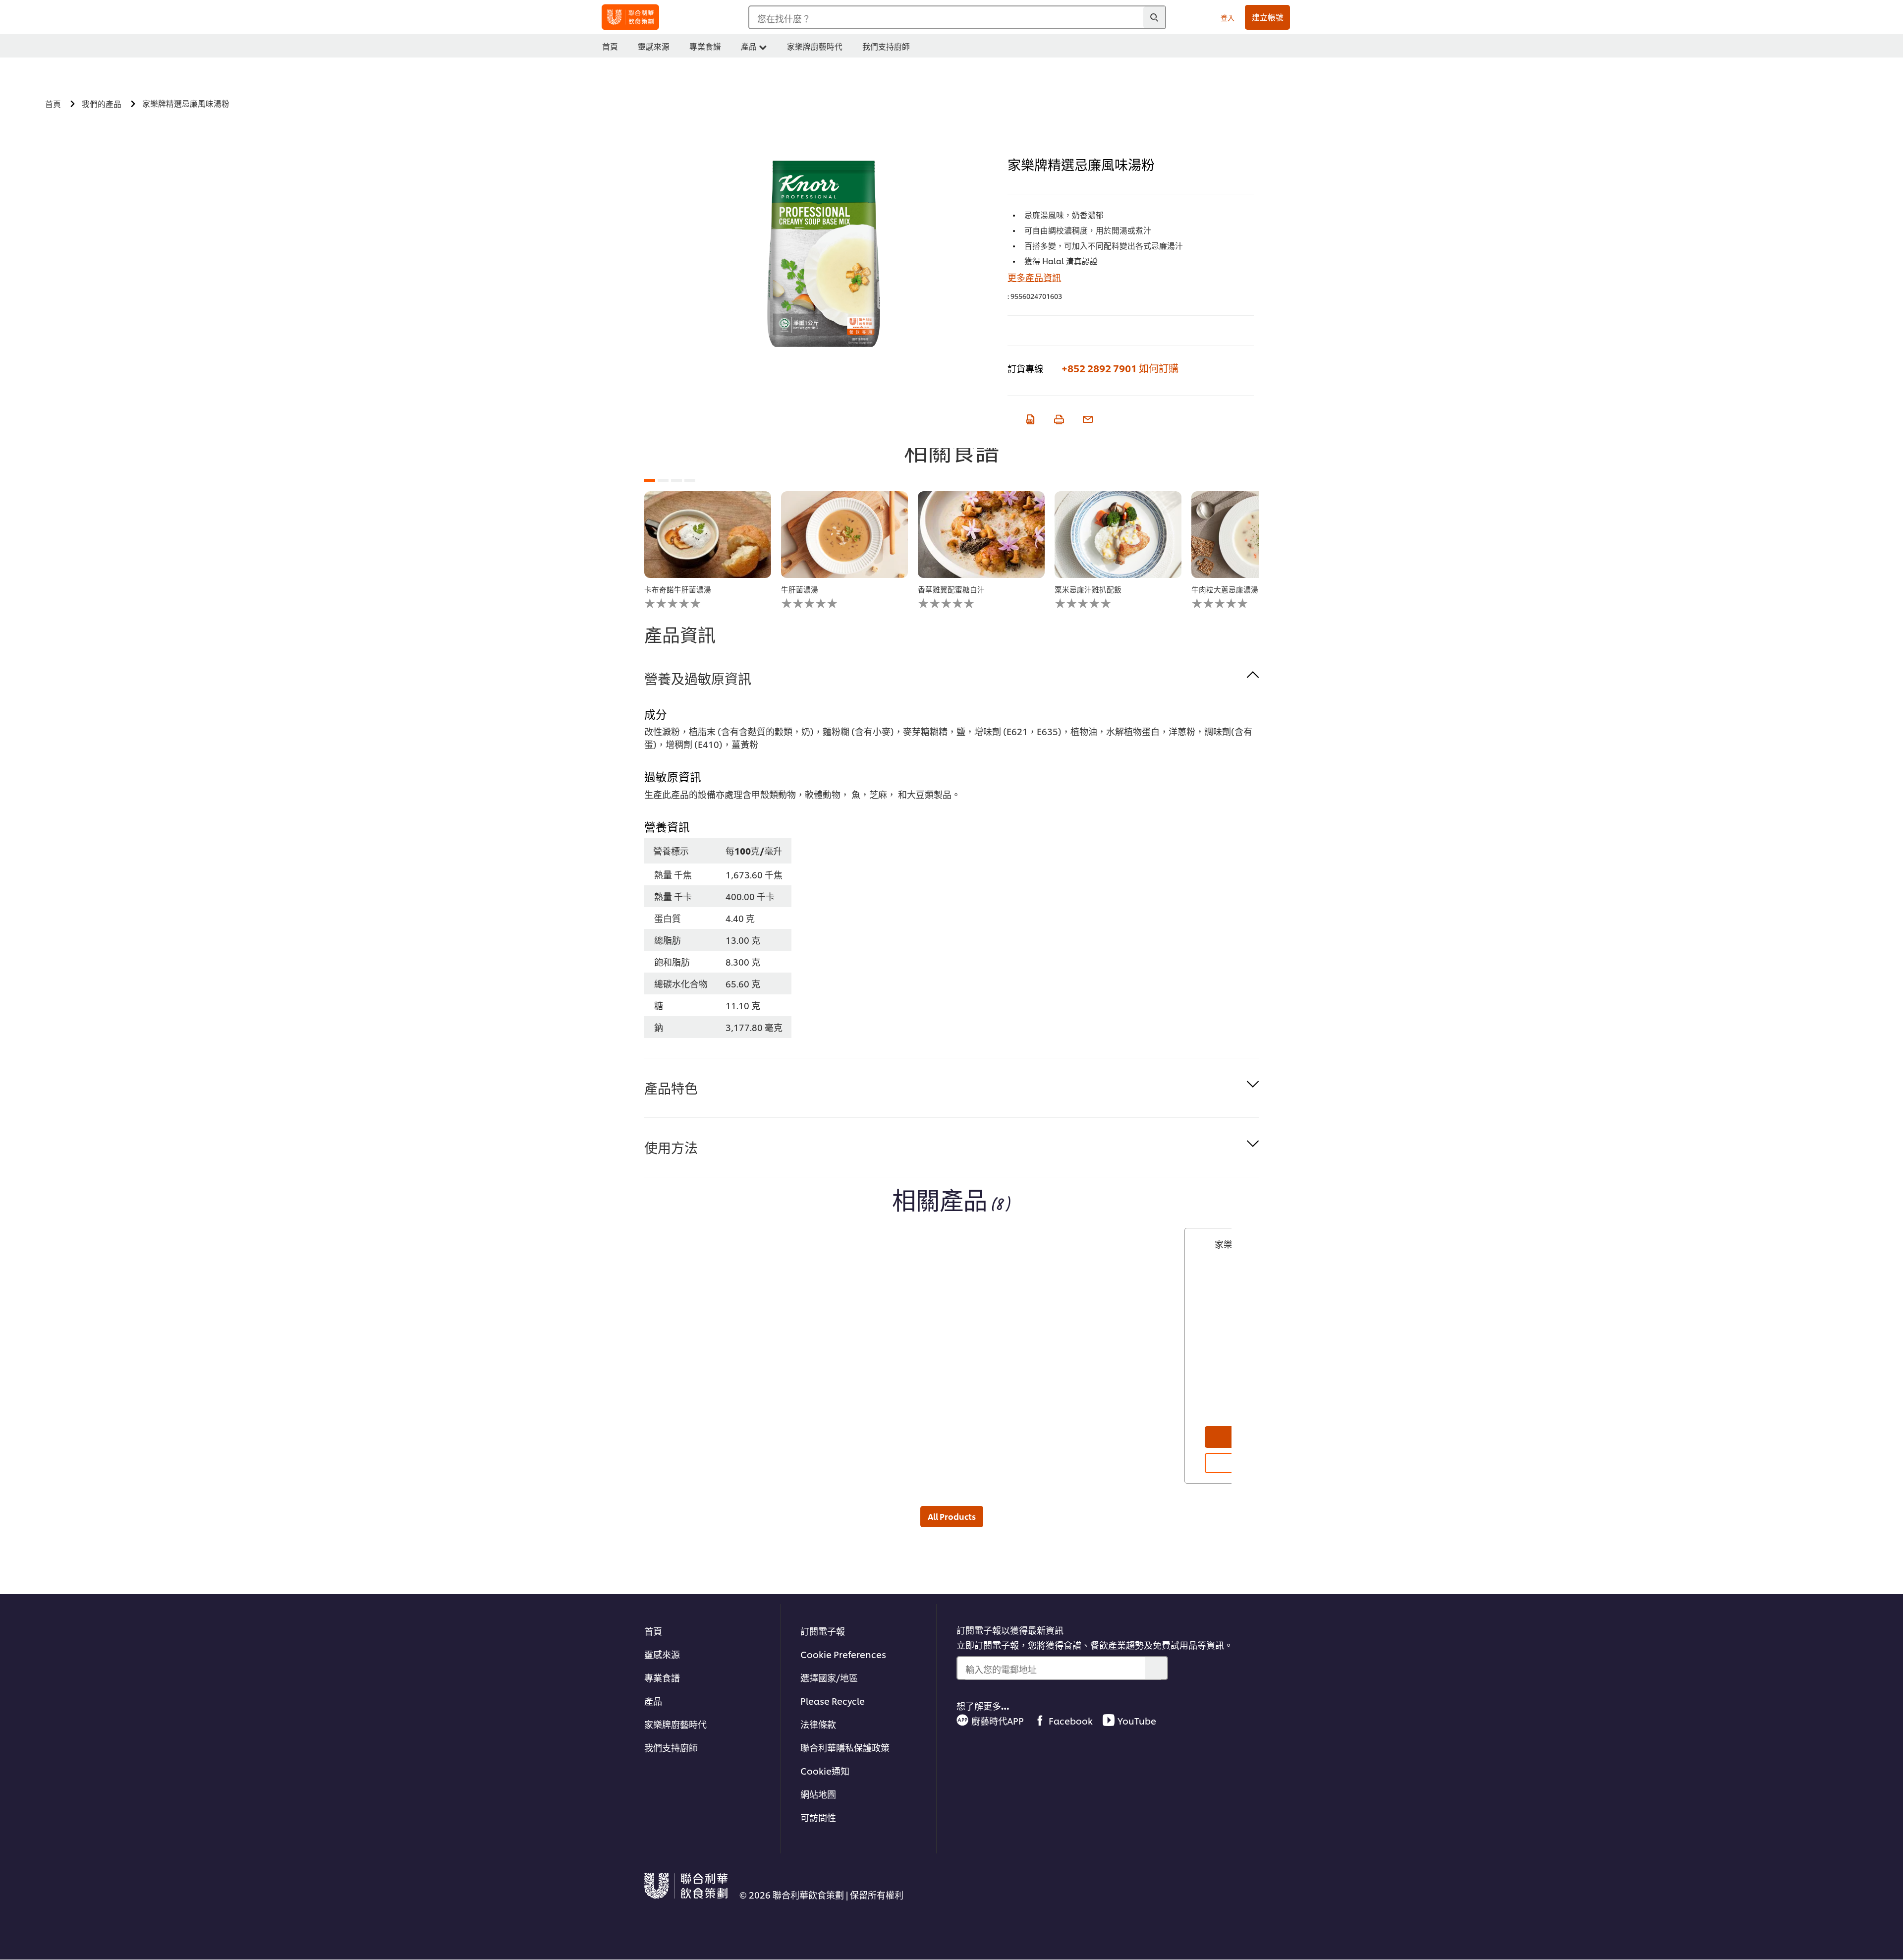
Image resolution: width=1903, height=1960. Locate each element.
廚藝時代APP (998, 1720)
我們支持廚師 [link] (886, 46)
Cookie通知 (825, 1770)
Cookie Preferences (843, 1654)
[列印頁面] (1058, 418)
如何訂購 (1159, 368)
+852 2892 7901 (1099, 368)
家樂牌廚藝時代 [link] (815, 46)
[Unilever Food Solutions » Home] (630, 17)
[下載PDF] (1029, 418)
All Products (952, 1516)
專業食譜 (662, 1677)
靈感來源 (662, 1654)
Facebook (1071, 1720)
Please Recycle (833, 1701)
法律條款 (818, 1724)
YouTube (1137, 1720)
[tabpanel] (708, 550)
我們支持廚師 (671, 1747)
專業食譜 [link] (705, 46)
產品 (653, 1701)
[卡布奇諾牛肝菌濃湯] (708, 535)
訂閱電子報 (823, 1631)
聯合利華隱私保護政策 (845, 1747)
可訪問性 (818, 1817)
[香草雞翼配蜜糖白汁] (981, 535)
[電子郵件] (1087, 418)
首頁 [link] (610, 46)
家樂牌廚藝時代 (675, 1724)
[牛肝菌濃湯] (844, 535)
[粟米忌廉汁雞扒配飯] (1118, 535)
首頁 (653, 1631)
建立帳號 (1268, 17)
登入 (1228, 17)
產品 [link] (749, 46)
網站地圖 (818, 1794)
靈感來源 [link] (654, 46)
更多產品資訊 (1034, 277)
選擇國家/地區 (829, 1677)
